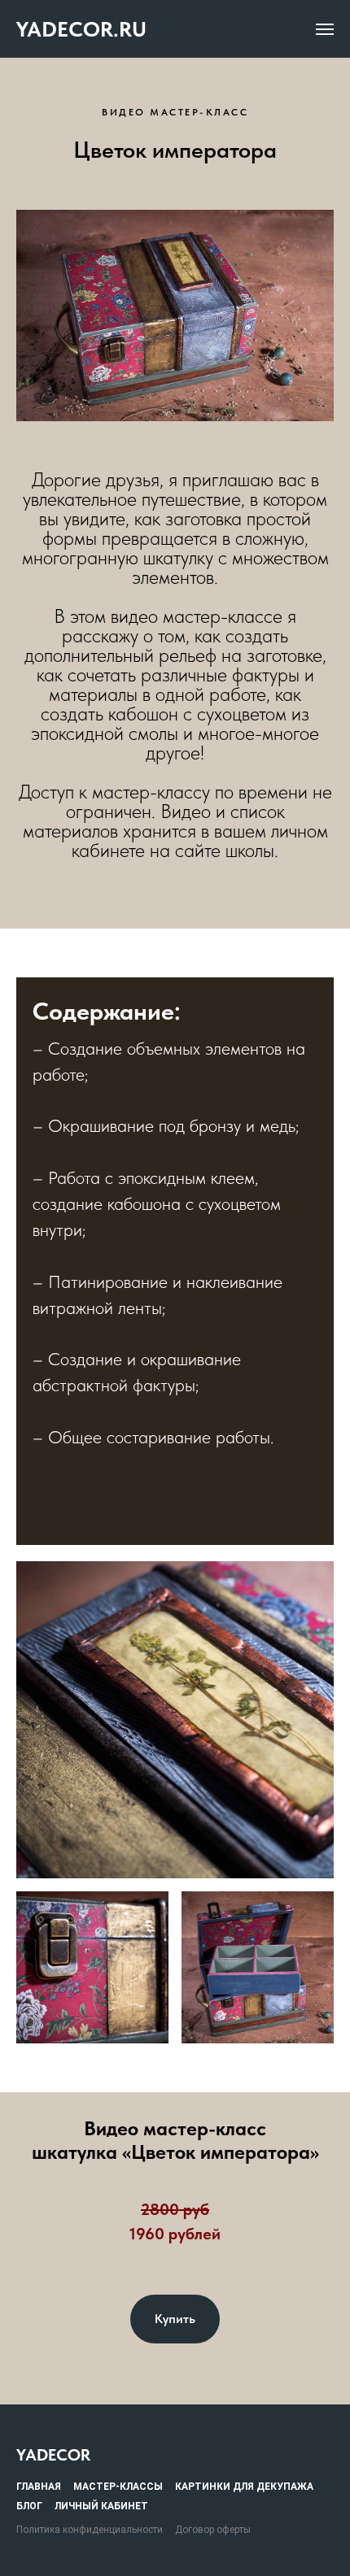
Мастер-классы (118, 2487)
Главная (39, 2487)
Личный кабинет (101, 2506)
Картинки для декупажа (244, 2487)
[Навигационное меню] (325, 29)
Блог (29, 2506)
